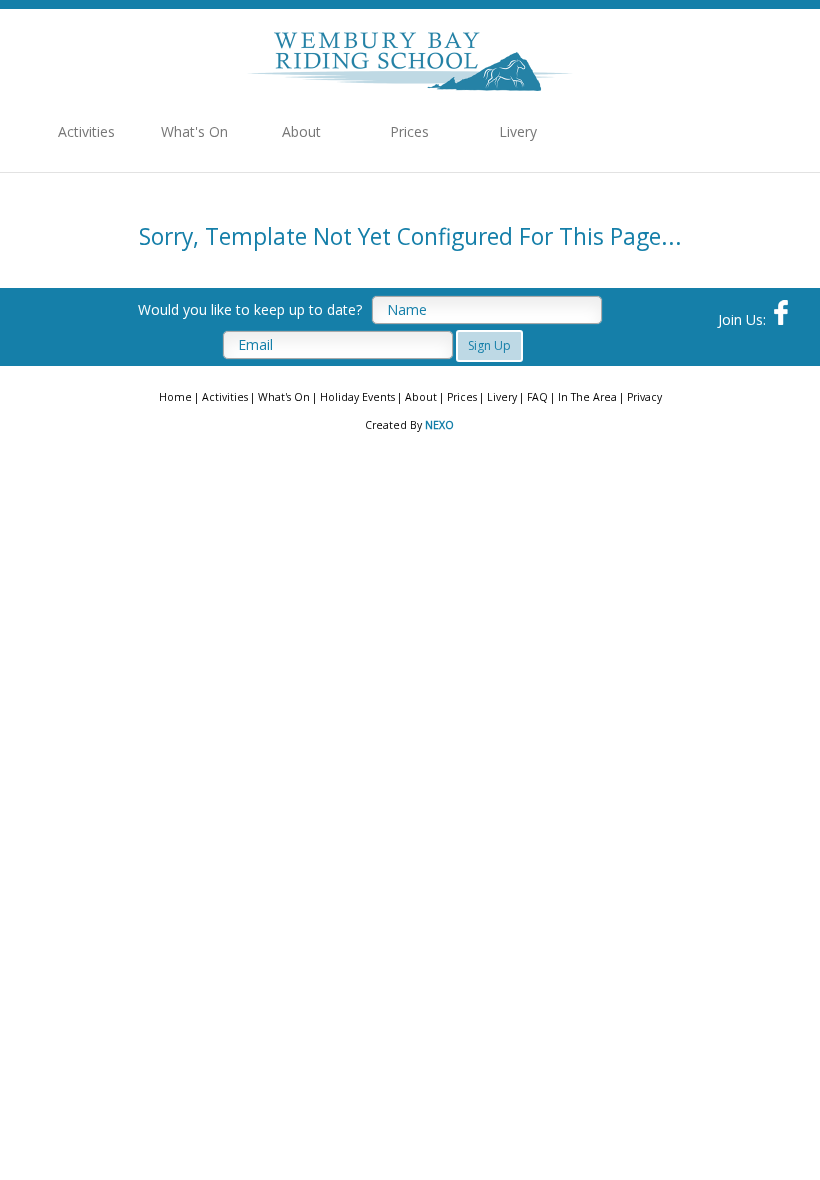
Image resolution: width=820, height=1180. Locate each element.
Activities (86, 131)
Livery (518, 131)
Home (175, 397)
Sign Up (489, 345)
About (301, 131)
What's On (194, 131)
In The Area (587, 397)
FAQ (537, 397)
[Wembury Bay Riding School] (410, 85)
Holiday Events (357, 397)
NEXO (439, 425)
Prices (409, 131)
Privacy (644, 397)
